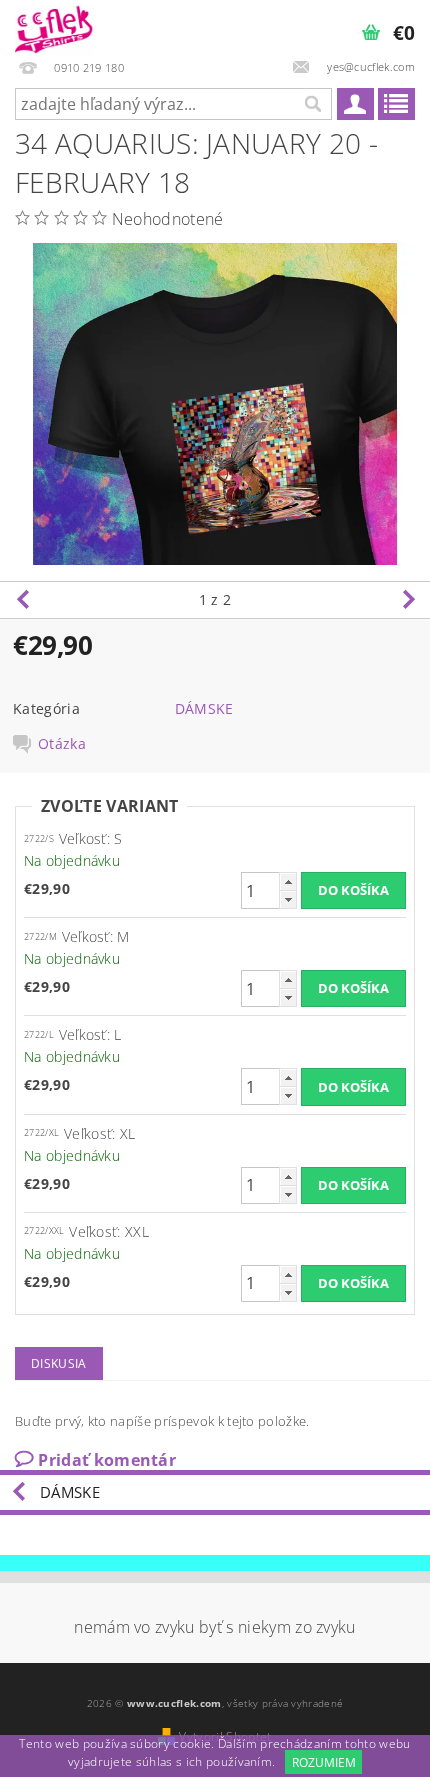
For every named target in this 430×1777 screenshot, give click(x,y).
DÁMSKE (204, 708)
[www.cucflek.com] (54, 26)
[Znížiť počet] (288, 899)
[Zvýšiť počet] (288, 881)
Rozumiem (324, 1762)
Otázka (62, 744)
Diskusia (59, 1363)
